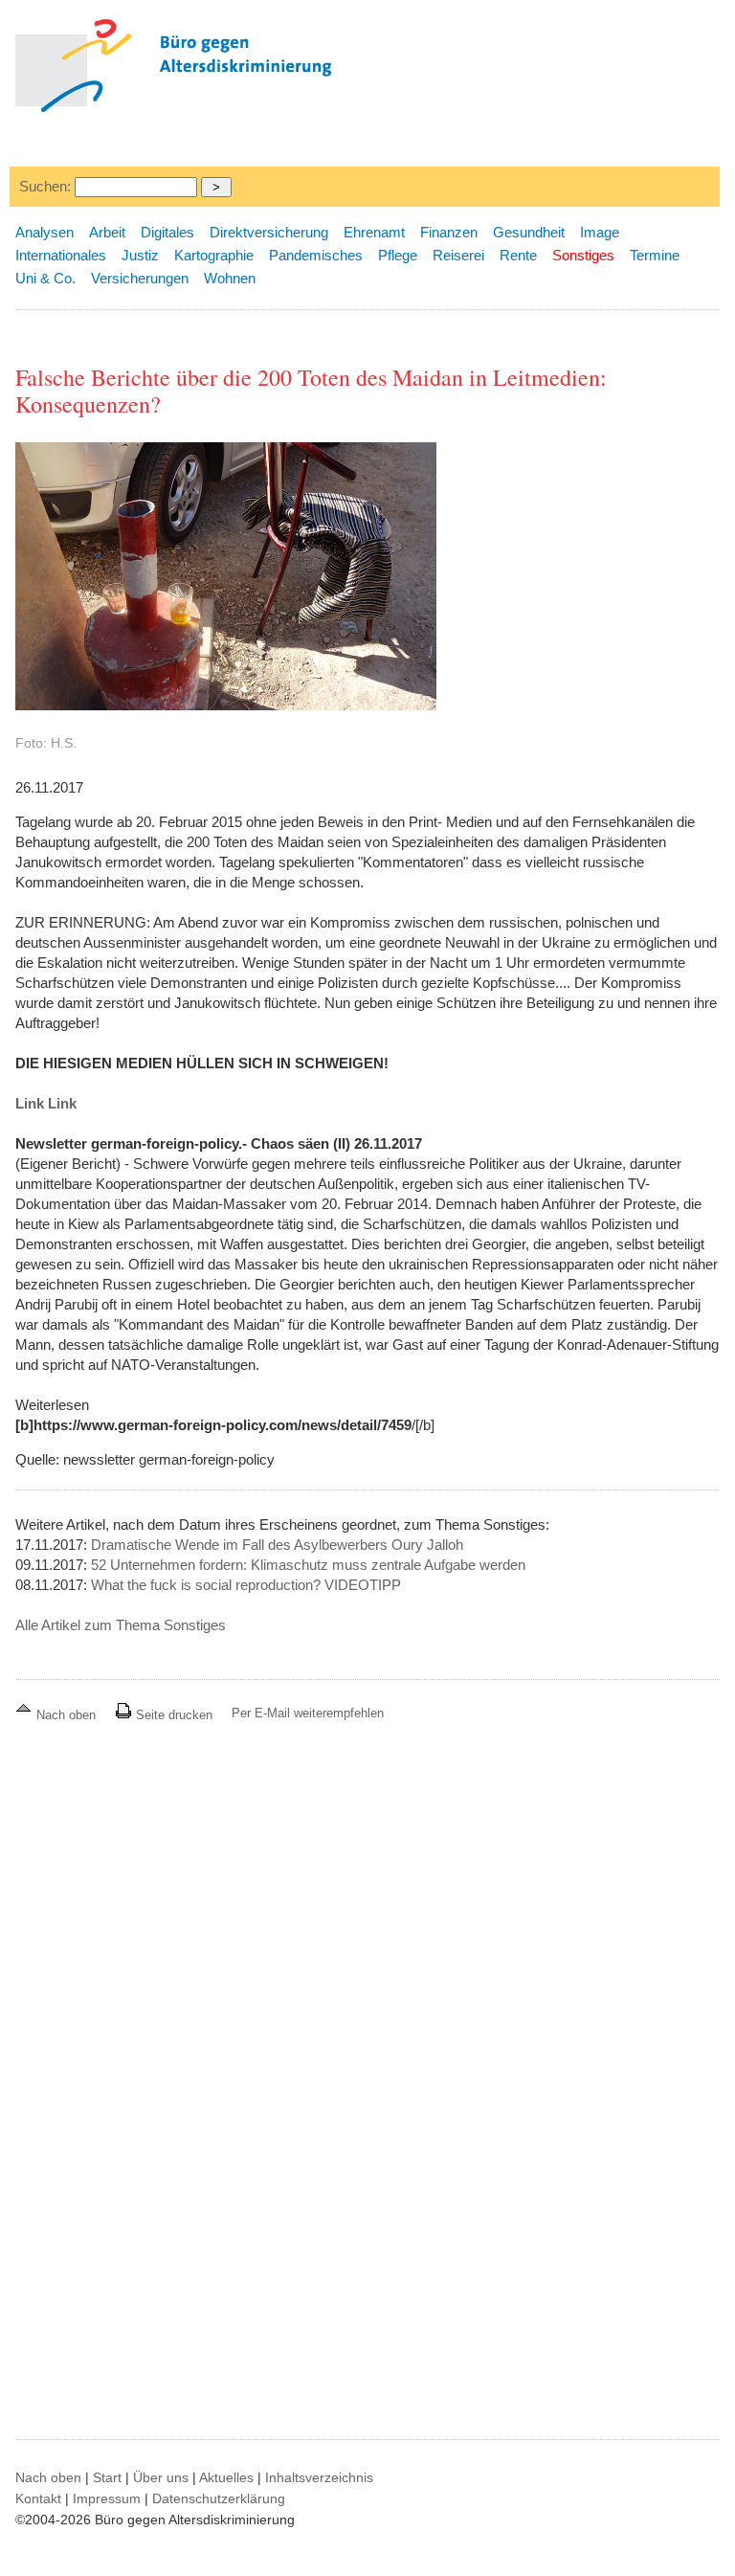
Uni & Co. (45, 278)
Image (600, 232)
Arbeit (107, 232)
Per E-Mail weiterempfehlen (308, 1713)
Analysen (45, 232)
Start (107, 2477)
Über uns (161, 2477)
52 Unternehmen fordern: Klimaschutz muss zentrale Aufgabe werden (308, 1565)
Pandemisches (316, 255)
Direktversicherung (269, 232)
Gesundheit (529, 232)
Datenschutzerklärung (219, 2498)
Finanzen (449, 232)
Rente (518, 255)
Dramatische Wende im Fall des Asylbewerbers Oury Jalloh (277, 1545)
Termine (655, 255)
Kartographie (214, 255)
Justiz (140, 255)
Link (30, 1103)
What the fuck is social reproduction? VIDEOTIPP (246, 1585)
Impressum (107, 2498)
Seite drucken (172, 1715)
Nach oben (66, 1715)
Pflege (398, 255)
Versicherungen (140, 278)
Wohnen (230, 278)
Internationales (61, 255)
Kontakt (38, 2498)
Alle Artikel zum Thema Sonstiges (121, 1625)
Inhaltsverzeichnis (319, 2477)
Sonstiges (583, 255)
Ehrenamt (374, 232)
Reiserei (458, 255)
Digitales (167, 232)
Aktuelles (226, 2477)
